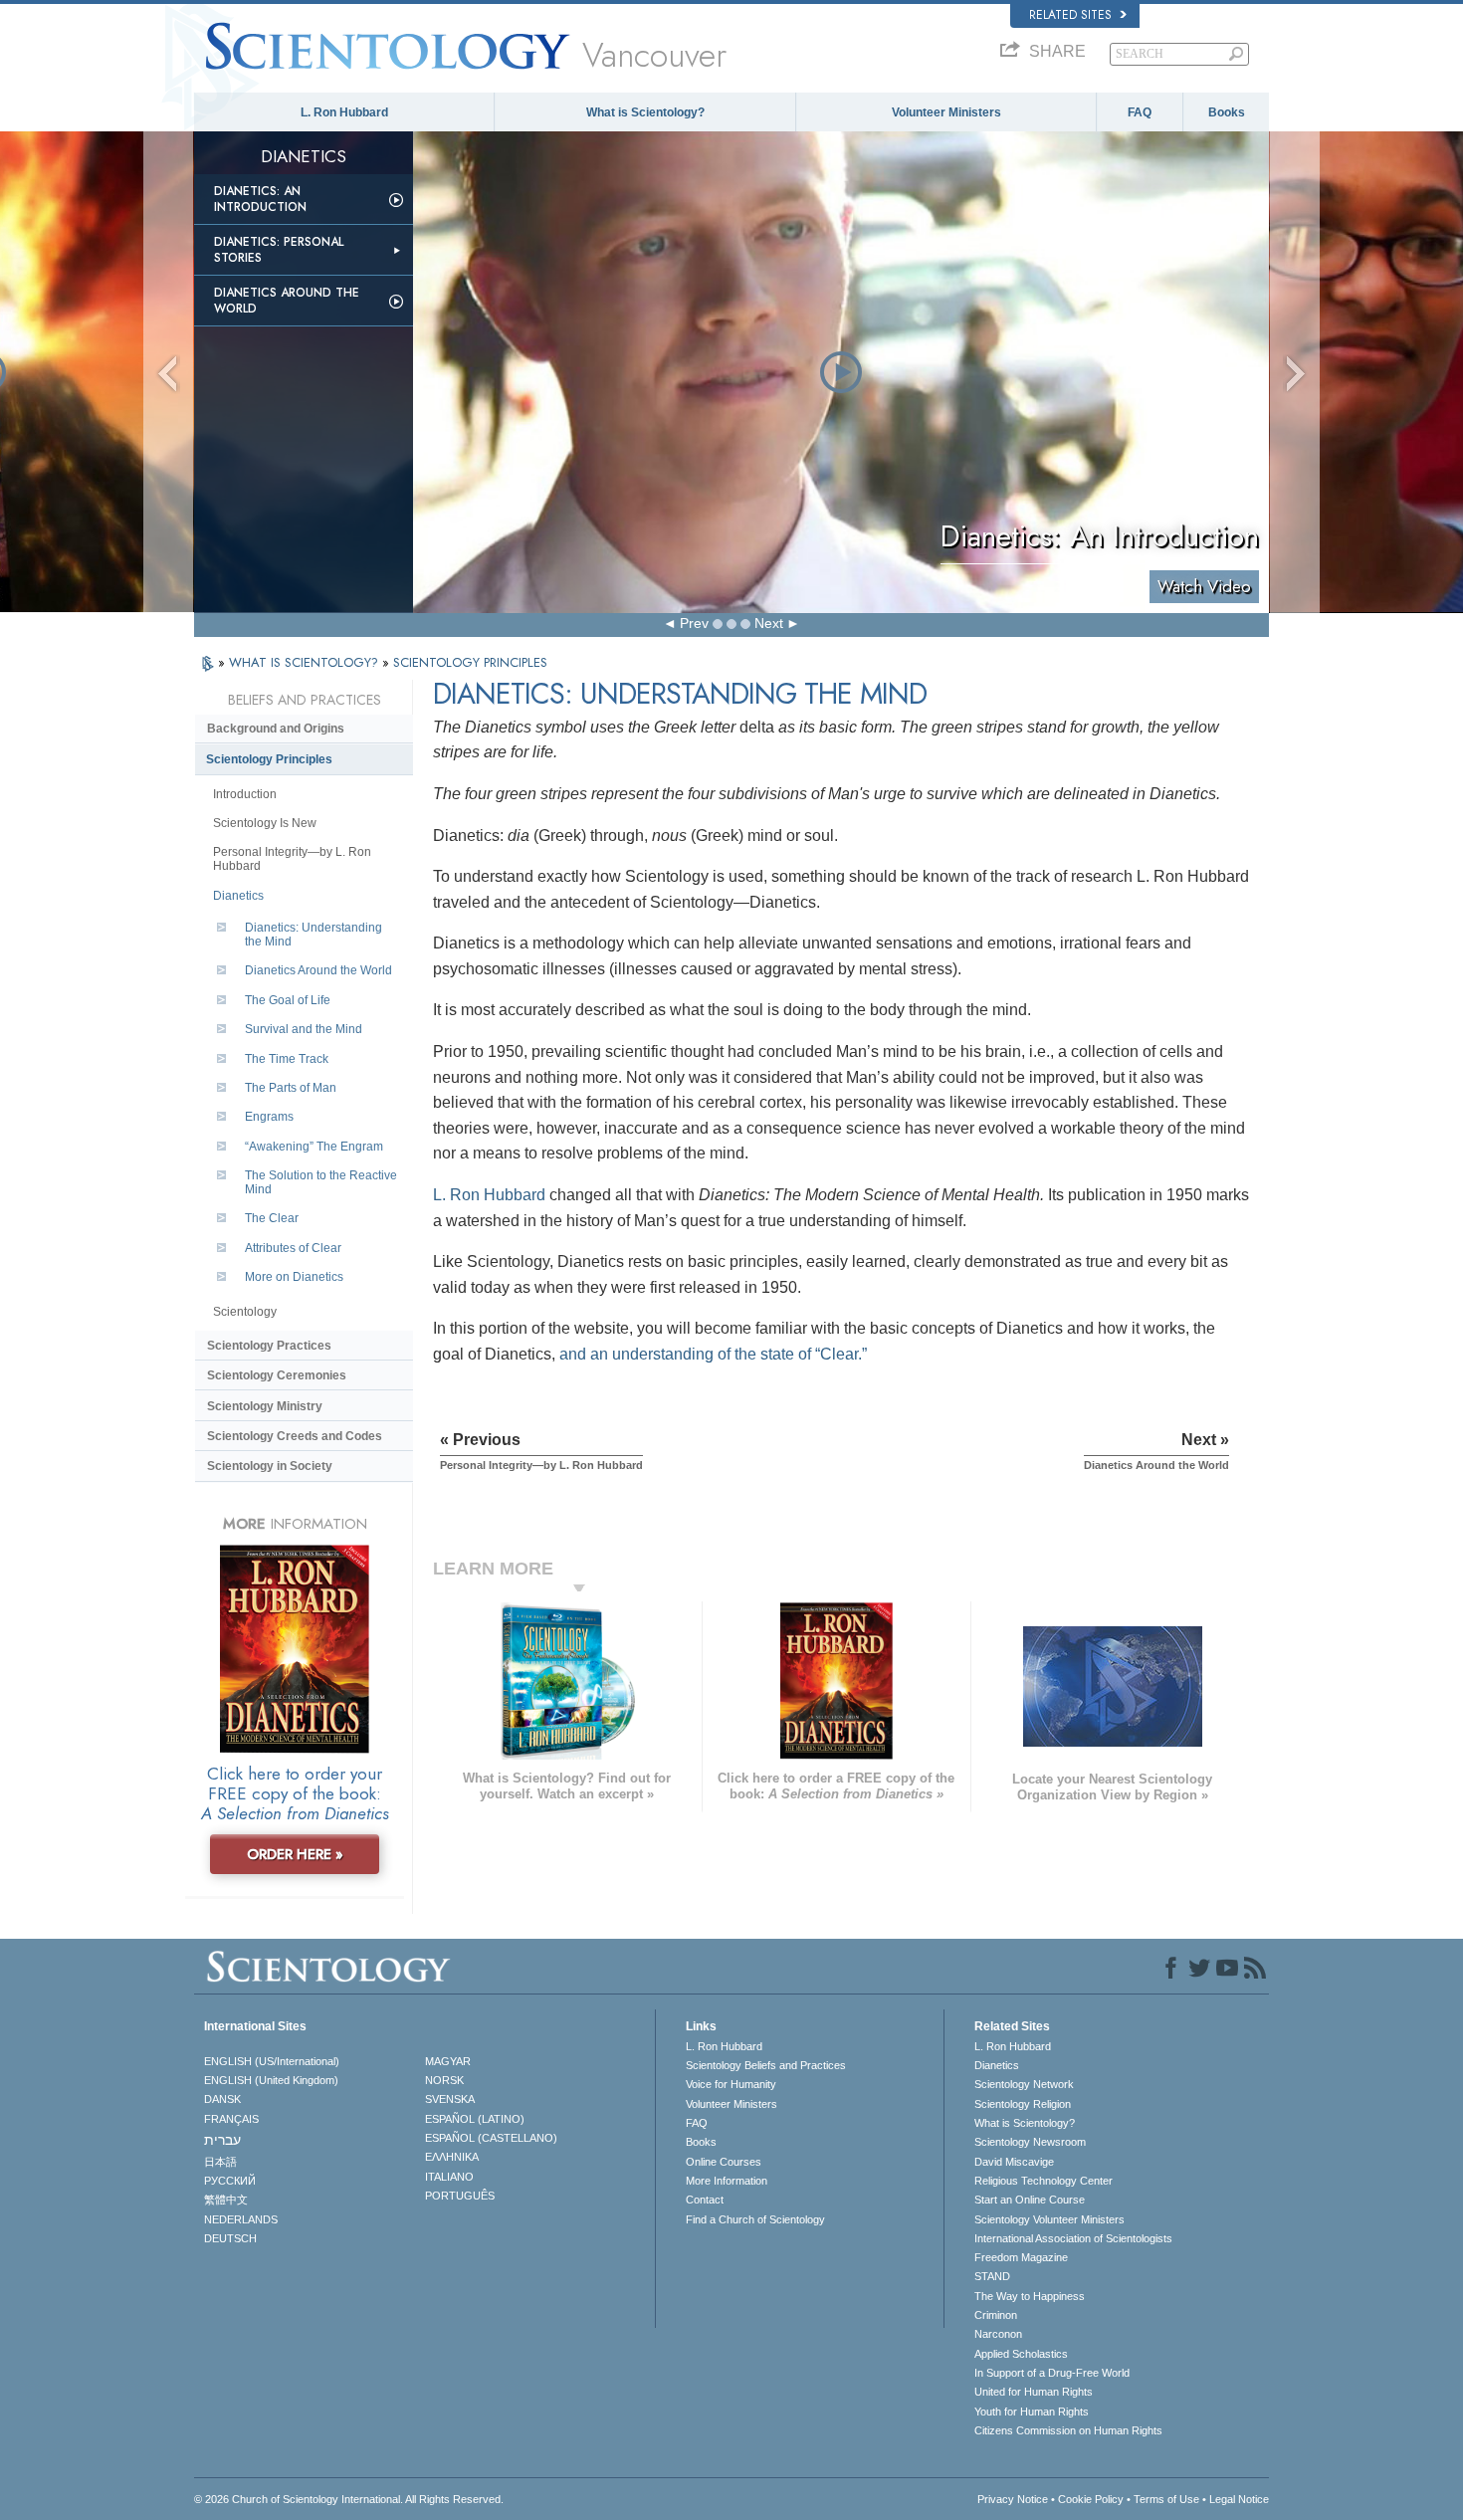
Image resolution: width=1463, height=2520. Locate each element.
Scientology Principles (269, 759)
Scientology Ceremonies (277, 1375)
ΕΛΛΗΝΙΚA (452, 2157)
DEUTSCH (230, 2238)
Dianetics (238, 896)
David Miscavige (1014, 2162)
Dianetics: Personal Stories (279, 250)
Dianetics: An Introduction (260, 199)
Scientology (245, 1312)
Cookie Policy (1091, 2499)
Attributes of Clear (293, 1248)
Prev (694, 623)
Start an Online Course (1030, 2200)
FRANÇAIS (231, 2119)
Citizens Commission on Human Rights (1068, 2430)
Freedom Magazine (1021, 2257)
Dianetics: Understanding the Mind (313, 935)
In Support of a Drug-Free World (1052, 2373)
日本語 (220, 2162)
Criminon (996, 2315)
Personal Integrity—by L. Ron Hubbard (292, 859)
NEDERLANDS (241, 2219)
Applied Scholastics (1021, 2354)
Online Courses (724, 2162)
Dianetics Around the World (287, 301)
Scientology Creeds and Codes (295, 1436)
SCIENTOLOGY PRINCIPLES (470, 662)
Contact (705, 2200)
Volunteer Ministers (946, 112)
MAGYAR (448, 2061)
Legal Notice (1239, 2499)
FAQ (1140, 112)
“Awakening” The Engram (314, 1147)
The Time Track (287, 1059)
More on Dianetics (294, 1277)
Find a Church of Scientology (755, 2219)
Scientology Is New (265, 823)
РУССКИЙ (230, 2181)
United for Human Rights (1034, 2392)
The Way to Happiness (1030, 2296)
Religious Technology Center (1044, 2181)
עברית (222, 2140)
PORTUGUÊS (460, 2196)
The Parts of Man (291, 1088)
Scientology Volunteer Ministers (1049, 2219)
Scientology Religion (1023, 2104)
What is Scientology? (645, 112)
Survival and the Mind (304, 1029)
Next (769, 623)
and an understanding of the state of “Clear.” (713, 1354)
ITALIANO (449, 2177)
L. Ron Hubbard (344, 112)
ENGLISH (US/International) (272, 2061)
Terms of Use (1166, 2499)
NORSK (444, 2080)
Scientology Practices (269, 1346)
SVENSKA (450, 2099)
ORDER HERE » (295, 1854)
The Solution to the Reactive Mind (321, 1182)
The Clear (272, 1218)
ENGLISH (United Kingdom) (271, 2080)
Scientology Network (1024, 2084)
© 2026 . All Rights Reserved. (349, 2499)
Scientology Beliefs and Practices (766, 2065)
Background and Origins (276, 729)
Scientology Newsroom (1030, 2142)
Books (1227, 112)
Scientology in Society (270, 1466)
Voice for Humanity (731, 2084)
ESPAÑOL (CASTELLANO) (491, 2138)
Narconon (998, 2334)
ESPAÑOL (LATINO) (475, 2119)
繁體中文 (226, 2200)
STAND (992, 2276)
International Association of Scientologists (1073, 2238)
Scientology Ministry (265, 1406)
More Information (727, 2181)
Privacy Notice (1013, 2499)
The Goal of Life (288, 1000)
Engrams (269, 1117)
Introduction (245, 794)
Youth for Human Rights (1032, 2412)
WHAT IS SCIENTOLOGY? (306, 662)
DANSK (222, 2099)
